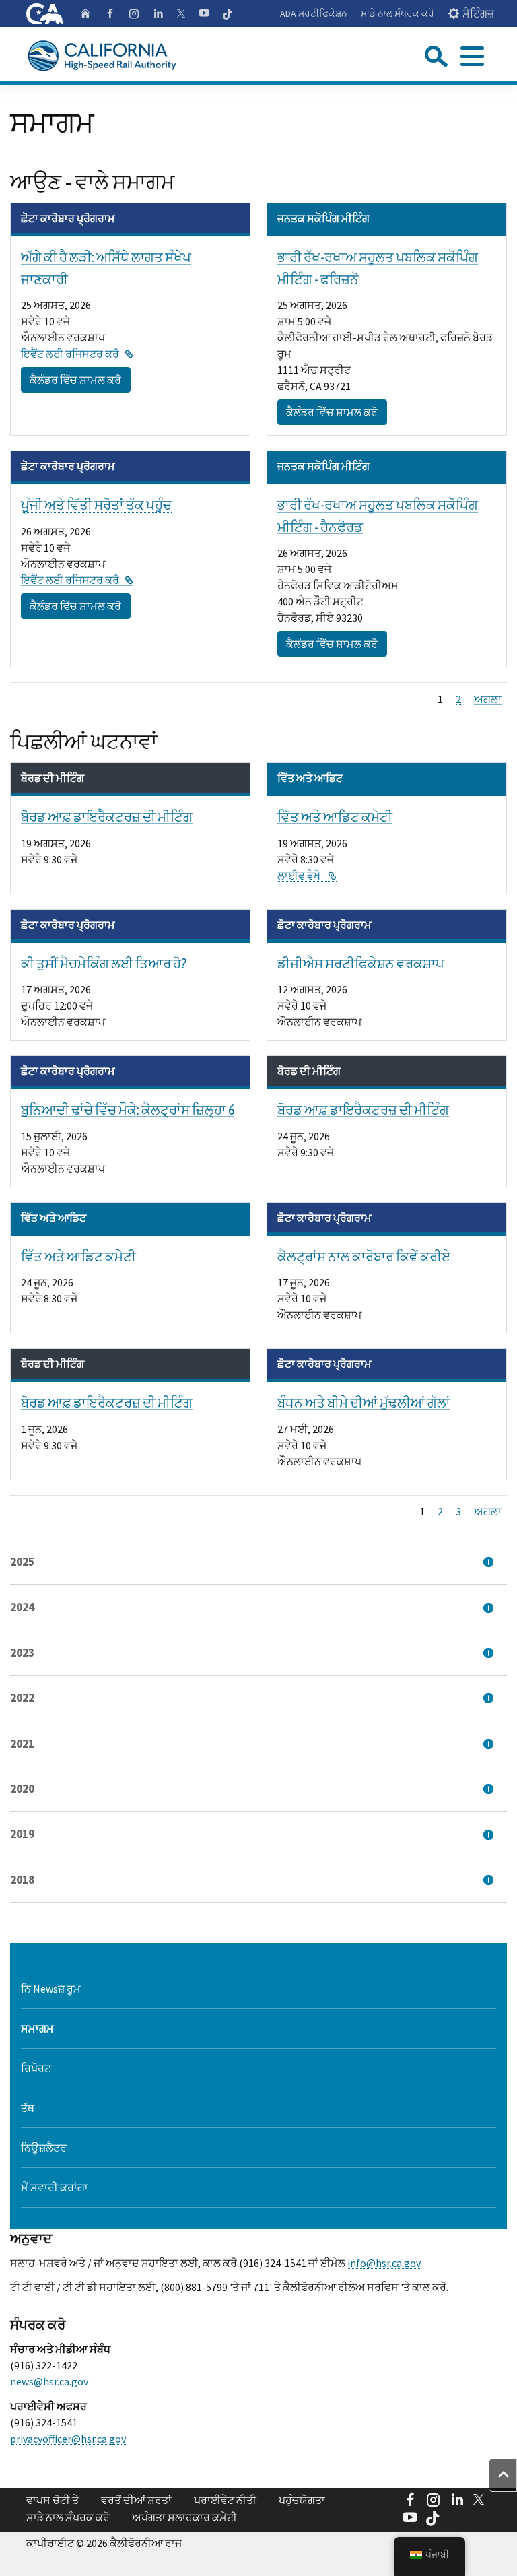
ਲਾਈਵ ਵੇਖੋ (307, 876)
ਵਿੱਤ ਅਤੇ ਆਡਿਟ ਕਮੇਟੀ (335, 817)
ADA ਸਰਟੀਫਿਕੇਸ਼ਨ (314, 13)
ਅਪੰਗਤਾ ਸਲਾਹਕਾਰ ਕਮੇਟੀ (184, 2517)
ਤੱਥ (28, 2108)
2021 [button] (22, 1744)
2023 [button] (22, 1653)
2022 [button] (22, 1698)
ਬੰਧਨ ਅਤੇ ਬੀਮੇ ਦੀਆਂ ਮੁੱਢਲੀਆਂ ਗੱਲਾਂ (364, 1402)
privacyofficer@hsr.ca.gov (68, 2439)
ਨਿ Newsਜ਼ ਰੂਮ (51, 1989)
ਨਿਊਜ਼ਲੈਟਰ (44, 2148)
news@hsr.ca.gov (49, 2381)
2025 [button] (22, 1562)
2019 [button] (22, 1834)
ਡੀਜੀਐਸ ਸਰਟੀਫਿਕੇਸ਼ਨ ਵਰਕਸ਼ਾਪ (361, 963)
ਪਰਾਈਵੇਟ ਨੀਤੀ (225, 2500)
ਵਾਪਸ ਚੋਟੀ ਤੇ (53, 2500)
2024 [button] (22, 1607)
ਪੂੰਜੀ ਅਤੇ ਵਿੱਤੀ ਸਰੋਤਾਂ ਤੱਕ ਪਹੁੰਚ (96, 505)
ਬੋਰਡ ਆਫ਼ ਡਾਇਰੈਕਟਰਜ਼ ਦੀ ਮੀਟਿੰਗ (107, 817)
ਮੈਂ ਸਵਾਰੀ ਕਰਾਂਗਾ (55, 2187)
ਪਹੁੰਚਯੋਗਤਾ (302, 2500)
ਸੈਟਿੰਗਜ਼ (478, 13)
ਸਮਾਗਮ (37, 2028)
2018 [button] (22, 1880)
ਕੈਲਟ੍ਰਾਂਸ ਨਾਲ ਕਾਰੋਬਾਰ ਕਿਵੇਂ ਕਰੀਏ (364, 1256)
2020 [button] (22, 1789)
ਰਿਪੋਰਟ (36, 2068)
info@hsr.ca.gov (384, 2263)
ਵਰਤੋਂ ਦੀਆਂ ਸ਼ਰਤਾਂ (136, 2500)
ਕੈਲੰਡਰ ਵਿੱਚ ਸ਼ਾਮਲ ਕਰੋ (75, 380)
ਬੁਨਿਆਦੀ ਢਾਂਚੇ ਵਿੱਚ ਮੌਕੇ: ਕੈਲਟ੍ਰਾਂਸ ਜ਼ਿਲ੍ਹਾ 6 (128, 1110)
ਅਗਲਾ (488, 699)
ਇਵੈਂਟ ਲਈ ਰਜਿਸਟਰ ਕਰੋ (77, 354)
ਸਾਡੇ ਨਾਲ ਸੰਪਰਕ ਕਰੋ (398, 13)
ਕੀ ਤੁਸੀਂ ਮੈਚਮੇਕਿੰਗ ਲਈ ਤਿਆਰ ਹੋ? (104, 963)
